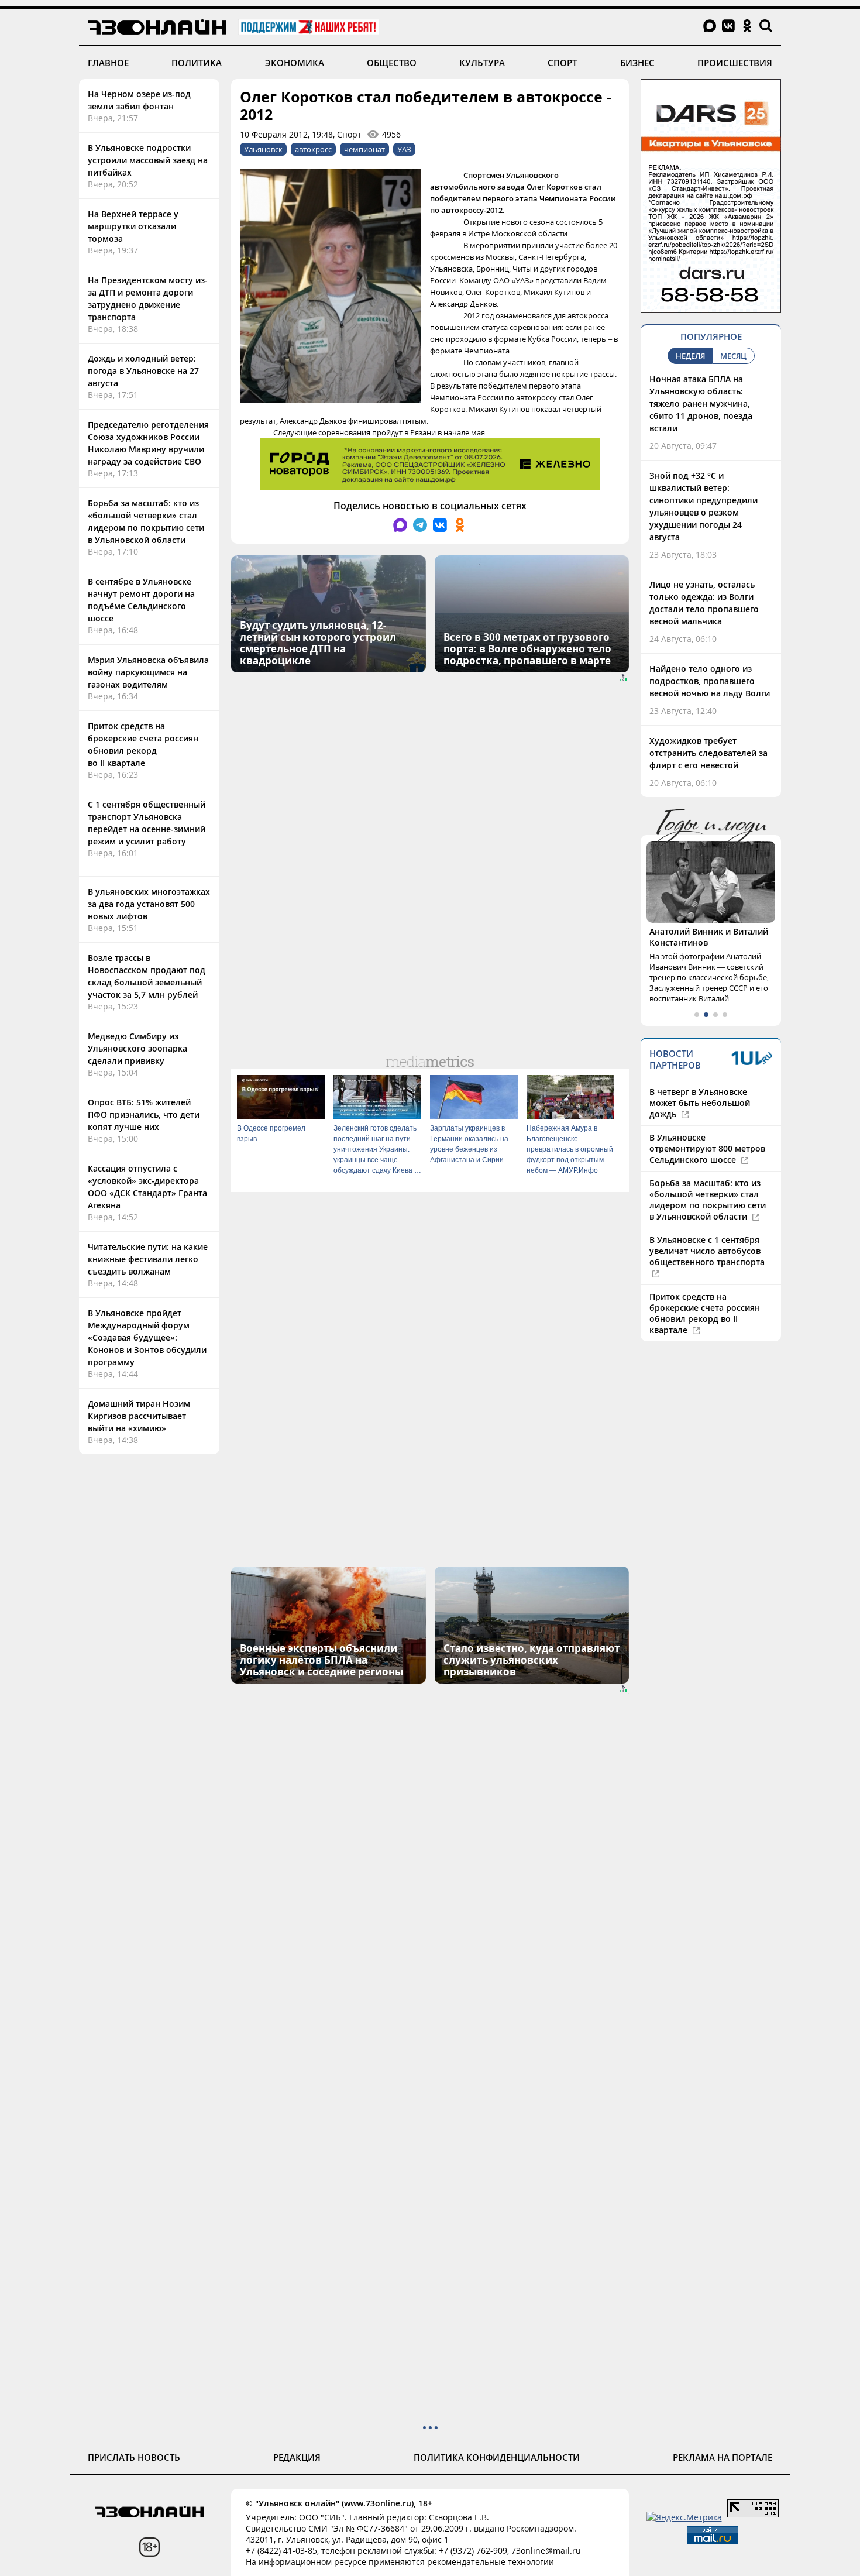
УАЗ (404, 149)
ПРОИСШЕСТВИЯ (735, 63)
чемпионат (364, 149)
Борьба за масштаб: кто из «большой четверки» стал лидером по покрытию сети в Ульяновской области (708, 1200)
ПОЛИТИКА (197, 63)
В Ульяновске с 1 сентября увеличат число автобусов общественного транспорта (707, 1251)
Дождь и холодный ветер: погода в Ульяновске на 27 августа (143, 371)
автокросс (313, 149)
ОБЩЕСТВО (392, 63)
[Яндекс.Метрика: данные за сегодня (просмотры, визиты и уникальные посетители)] (684, 2517)
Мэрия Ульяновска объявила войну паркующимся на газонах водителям (148, 672)
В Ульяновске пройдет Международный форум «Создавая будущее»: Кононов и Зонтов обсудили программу (147, 1337)
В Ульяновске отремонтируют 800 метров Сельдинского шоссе (707, 1148)
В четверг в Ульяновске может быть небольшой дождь (700, 1103)
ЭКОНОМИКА (295, 63)
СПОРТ (562, 63)
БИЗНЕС (637, 63)
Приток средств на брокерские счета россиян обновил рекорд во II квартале (705, 1313)
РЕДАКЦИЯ (297, 2457)
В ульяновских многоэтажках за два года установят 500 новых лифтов (149, 904)
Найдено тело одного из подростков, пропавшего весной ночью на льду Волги (710, 681)
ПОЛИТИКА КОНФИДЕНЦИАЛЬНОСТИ (497, 2457)
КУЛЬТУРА (482, 63)
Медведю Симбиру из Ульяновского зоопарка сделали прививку (137, 1048)
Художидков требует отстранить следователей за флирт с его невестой (708, 753)
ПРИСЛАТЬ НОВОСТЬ (134, 2457)
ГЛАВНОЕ (108, 63)
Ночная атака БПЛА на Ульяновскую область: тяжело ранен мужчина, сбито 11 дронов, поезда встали (701, 403)
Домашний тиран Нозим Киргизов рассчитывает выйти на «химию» (139, 1416)
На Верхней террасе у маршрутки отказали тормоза (133, 226)
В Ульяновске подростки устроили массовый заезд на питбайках (148, 160)
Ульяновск (263, 149)
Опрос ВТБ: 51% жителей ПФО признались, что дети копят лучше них (144, 1114)
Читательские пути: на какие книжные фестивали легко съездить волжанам (148, 1259)
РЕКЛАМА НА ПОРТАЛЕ (723, 2457)
